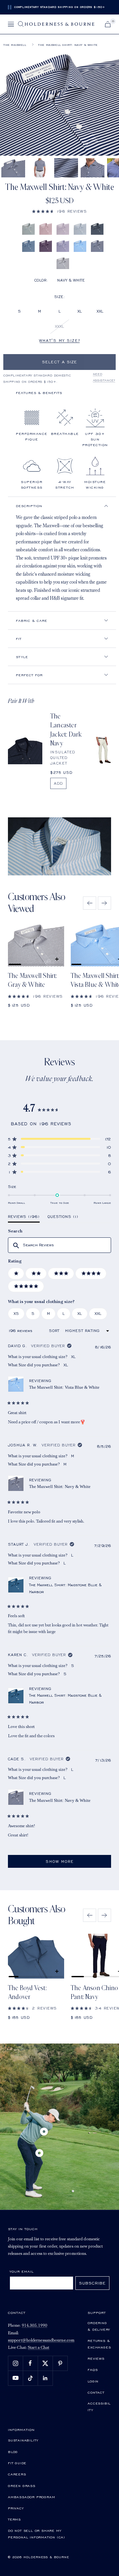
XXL (100, 311)
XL (80, 311)
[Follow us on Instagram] (15, 2363)
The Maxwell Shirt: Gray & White (33, 980)
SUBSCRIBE (92, 2283)
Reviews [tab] (24, 1218)
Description (29, 506)
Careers (17, 2474)
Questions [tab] (63, 1218)
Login (93, 2381)
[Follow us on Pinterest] (60, 2363)
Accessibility (99, 2407)
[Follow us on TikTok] (30, 2378)
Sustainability (23, 2440)
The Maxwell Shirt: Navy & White (60, 1486)
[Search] (21, 24)
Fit (19, 639)
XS (16, 1313)
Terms (14, 2519)
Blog (13, 2452)
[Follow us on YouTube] (15, 2378)
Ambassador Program (31, 2497)
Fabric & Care (32, 621)
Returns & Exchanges (99, 2344)
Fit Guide (17, 2463)
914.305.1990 (35, 2326)
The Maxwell (15, 45)
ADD (58, 783)
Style (22, 657)
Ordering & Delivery (99, 2326)
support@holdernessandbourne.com (41, 2340)
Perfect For (29, 675)
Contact (96, 2392)
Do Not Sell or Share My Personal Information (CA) (37, 2534)
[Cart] (108, 24)
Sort (55, 1331)
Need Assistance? (104, 377)
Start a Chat (39, 2348)
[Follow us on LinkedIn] (45, 2378)
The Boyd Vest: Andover (27, 1993)
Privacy (16, 2508)
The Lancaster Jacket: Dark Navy (66, 730)
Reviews (96, 2358)
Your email (22, 2271)
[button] (59, 211)
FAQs (93, 2370)
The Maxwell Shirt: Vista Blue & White (64, 1387)
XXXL (59, 326)
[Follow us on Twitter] (45, 2363)
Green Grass (22, 2486)
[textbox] (59, 1245)
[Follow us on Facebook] (30, 2363)
